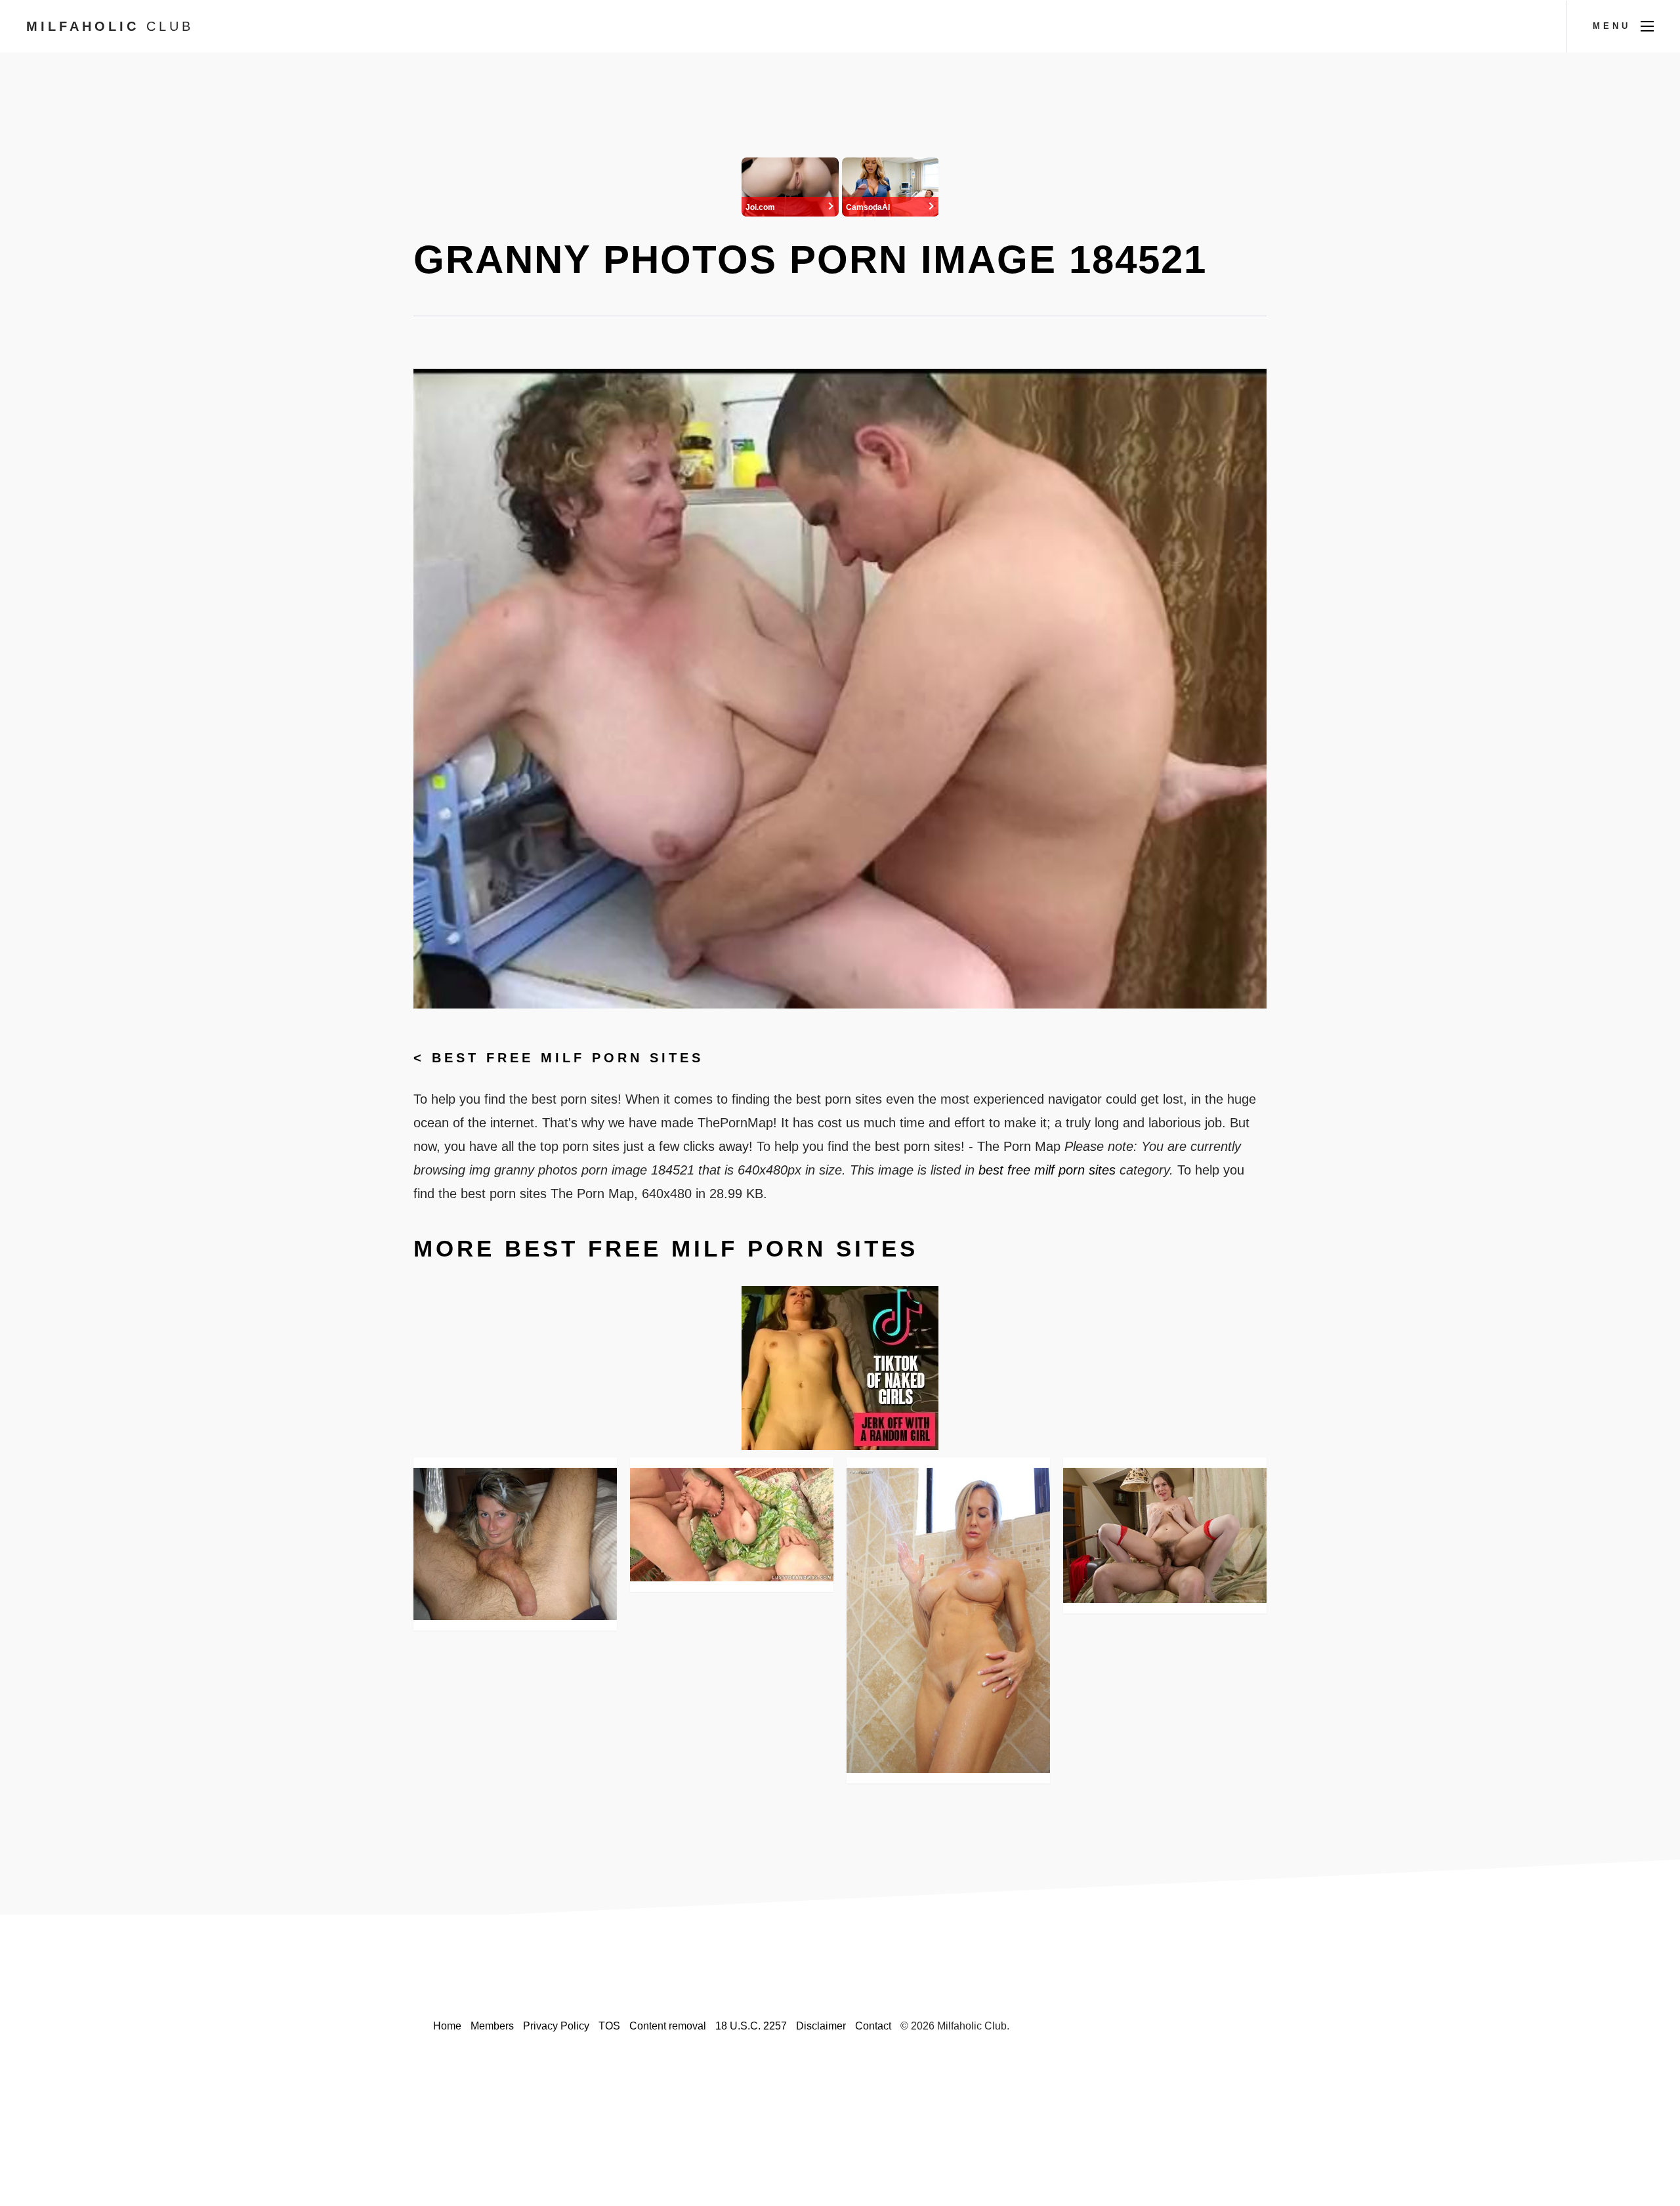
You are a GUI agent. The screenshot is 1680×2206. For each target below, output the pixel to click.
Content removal (668, 2026)
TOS (609, 2026)
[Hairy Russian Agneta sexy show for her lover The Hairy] (1165, 1536)
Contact (873, 2026)
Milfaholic (110, 26)
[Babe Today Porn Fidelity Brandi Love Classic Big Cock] (948, 1620)
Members (492, 2026)
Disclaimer (821, 2026)
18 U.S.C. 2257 (751, 2026)
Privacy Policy (556, 2026)
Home (447, 2026)
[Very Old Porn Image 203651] (732, 1525)
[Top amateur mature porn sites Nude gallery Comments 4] (515, 1544)
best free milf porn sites (568, 1058)
